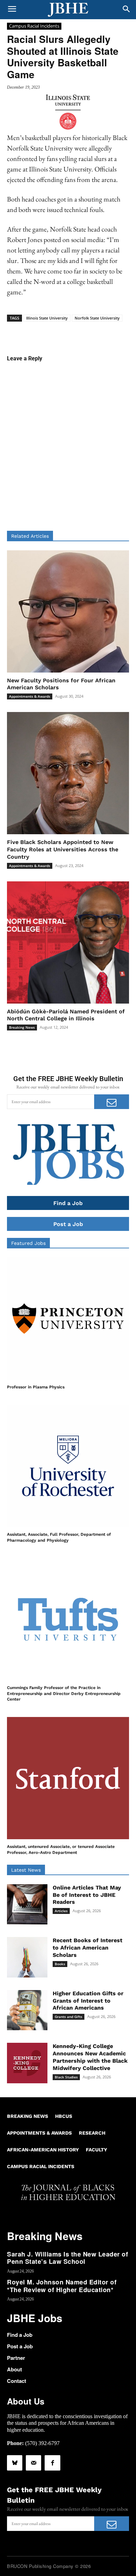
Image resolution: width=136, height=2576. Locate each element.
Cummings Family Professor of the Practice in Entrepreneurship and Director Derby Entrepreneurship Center (64, 1694)
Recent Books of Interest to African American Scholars (88, 1948)
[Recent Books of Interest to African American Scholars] (27, 1957)
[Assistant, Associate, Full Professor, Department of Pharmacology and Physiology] (68, 1466)
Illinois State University (47, 318)
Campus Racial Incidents (34, 26)
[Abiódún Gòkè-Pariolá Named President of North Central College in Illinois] (68, 942)
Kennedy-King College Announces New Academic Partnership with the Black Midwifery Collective (90, 2057)
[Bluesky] (15, 2463)
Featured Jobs (28, 1243)
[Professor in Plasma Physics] (68, 1319)
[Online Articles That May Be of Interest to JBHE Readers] (27, 1905)
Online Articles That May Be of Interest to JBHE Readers (87, 1895)
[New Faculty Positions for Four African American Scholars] (68, 611)
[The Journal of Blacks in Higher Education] (68, 10)
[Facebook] (52, 2463)
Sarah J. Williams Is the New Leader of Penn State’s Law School (67, 2258)
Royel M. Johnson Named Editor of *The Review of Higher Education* (62, 2286)
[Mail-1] (33, 2463)
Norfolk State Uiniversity (97, 318)
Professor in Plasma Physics (36, 1387)
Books (60, 1964)
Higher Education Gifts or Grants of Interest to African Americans (88, 2001)
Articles (61, 1911)
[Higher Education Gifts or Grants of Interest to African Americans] (27, 2010)
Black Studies (66, 2077)
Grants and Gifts (69, 2017)
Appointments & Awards (30, 696)
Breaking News (22, 1027)
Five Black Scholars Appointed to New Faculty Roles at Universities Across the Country (63, 849)
